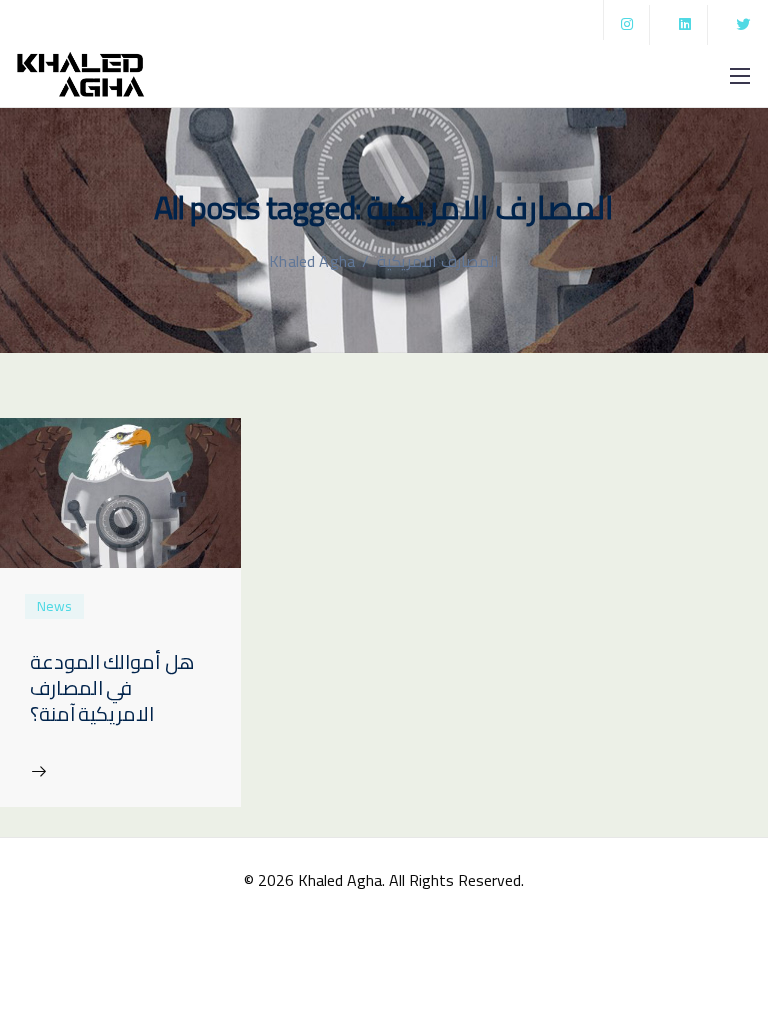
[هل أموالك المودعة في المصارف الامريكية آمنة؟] (120, 491)
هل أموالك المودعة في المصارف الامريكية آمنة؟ (112, 687)
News (54, 606)
